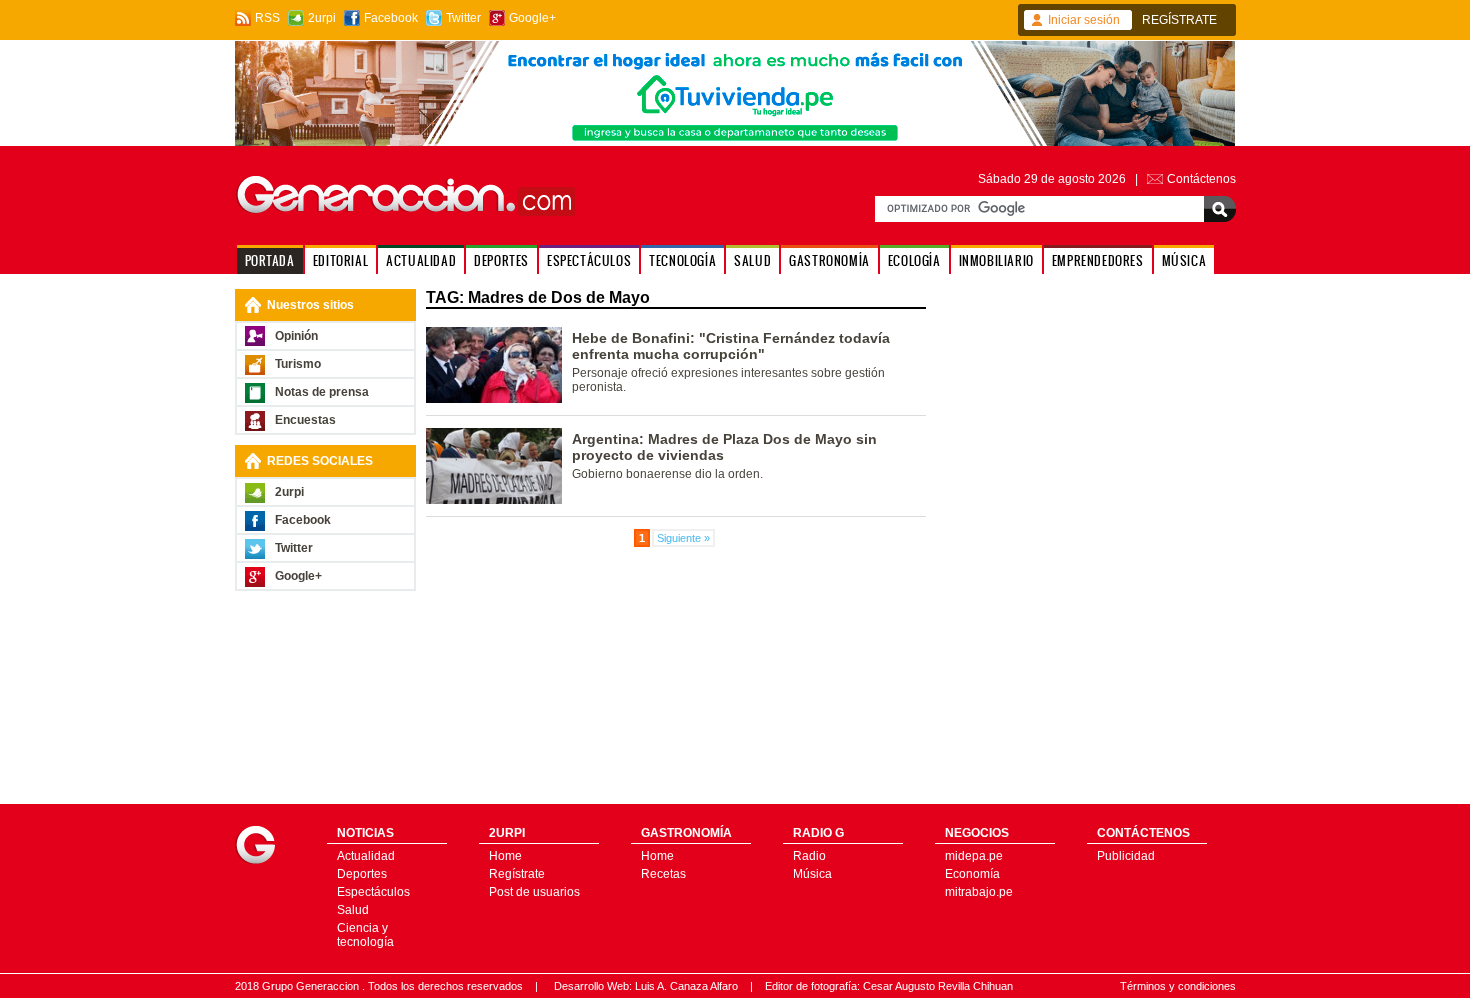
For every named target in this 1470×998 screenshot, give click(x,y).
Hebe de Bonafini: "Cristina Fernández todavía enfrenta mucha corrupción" (731, 346)
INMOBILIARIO (996, 260)
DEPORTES (501, 260)
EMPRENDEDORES (1098, 260)
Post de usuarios (534, 892)
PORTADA (270, 260)
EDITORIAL (340, 260)
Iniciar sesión (1084, 20)
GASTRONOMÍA (829, 260)
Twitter (463, 18)
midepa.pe (974, 856)
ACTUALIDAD (421, 260)
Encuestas (305, 420)
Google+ (532, 18)
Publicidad (1126, 856)
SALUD (752, 260)
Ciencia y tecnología (365, 935)
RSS (267, 18)
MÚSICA (1184, 260)
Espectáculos (373, 892)
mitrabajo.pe (979, 892)
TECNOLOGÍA (682, 260)
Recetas (663, 874)
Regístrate (517, 874)
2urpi (322, 18)
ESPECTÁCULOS (589, 260)
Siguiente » (683, 538)
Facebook (391, 18)
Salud (353, 910)
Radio (809, 856)
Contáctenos (1201, 179)
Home (505, 856)
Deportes (362, 874)
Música (812, 874)
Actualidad (366, 856)
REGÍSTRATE (1179, 20)
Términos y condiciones (1178, 986)
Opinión (296, 336)
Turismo (298, 364)
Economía (972, 874)
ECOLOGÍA (914, 260)
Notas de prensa (322, 392)
